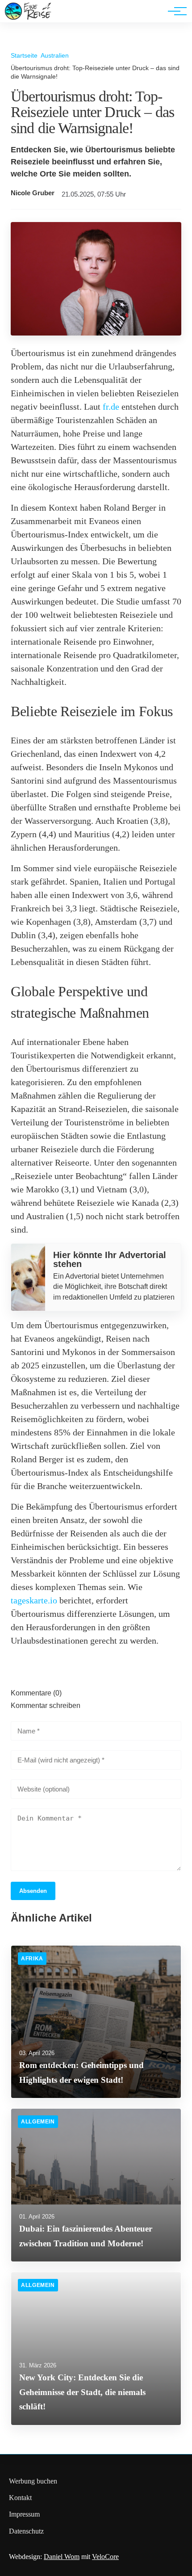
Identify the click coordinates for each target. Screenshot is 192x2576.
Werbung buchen (33, 2481)
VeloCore (105, 2557)
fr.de (111, 407)
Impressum (24, 2514)
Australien (55, 55)
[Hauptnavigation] (174, 11)
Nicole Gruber (33, 193)
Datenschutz (26, 2531)
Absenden (33, 1891)
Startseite (24, 55)
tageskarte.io (34, 1600)
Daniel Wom (62, 2557)
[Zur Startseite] (28, 18)
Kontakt (20, 2498)
